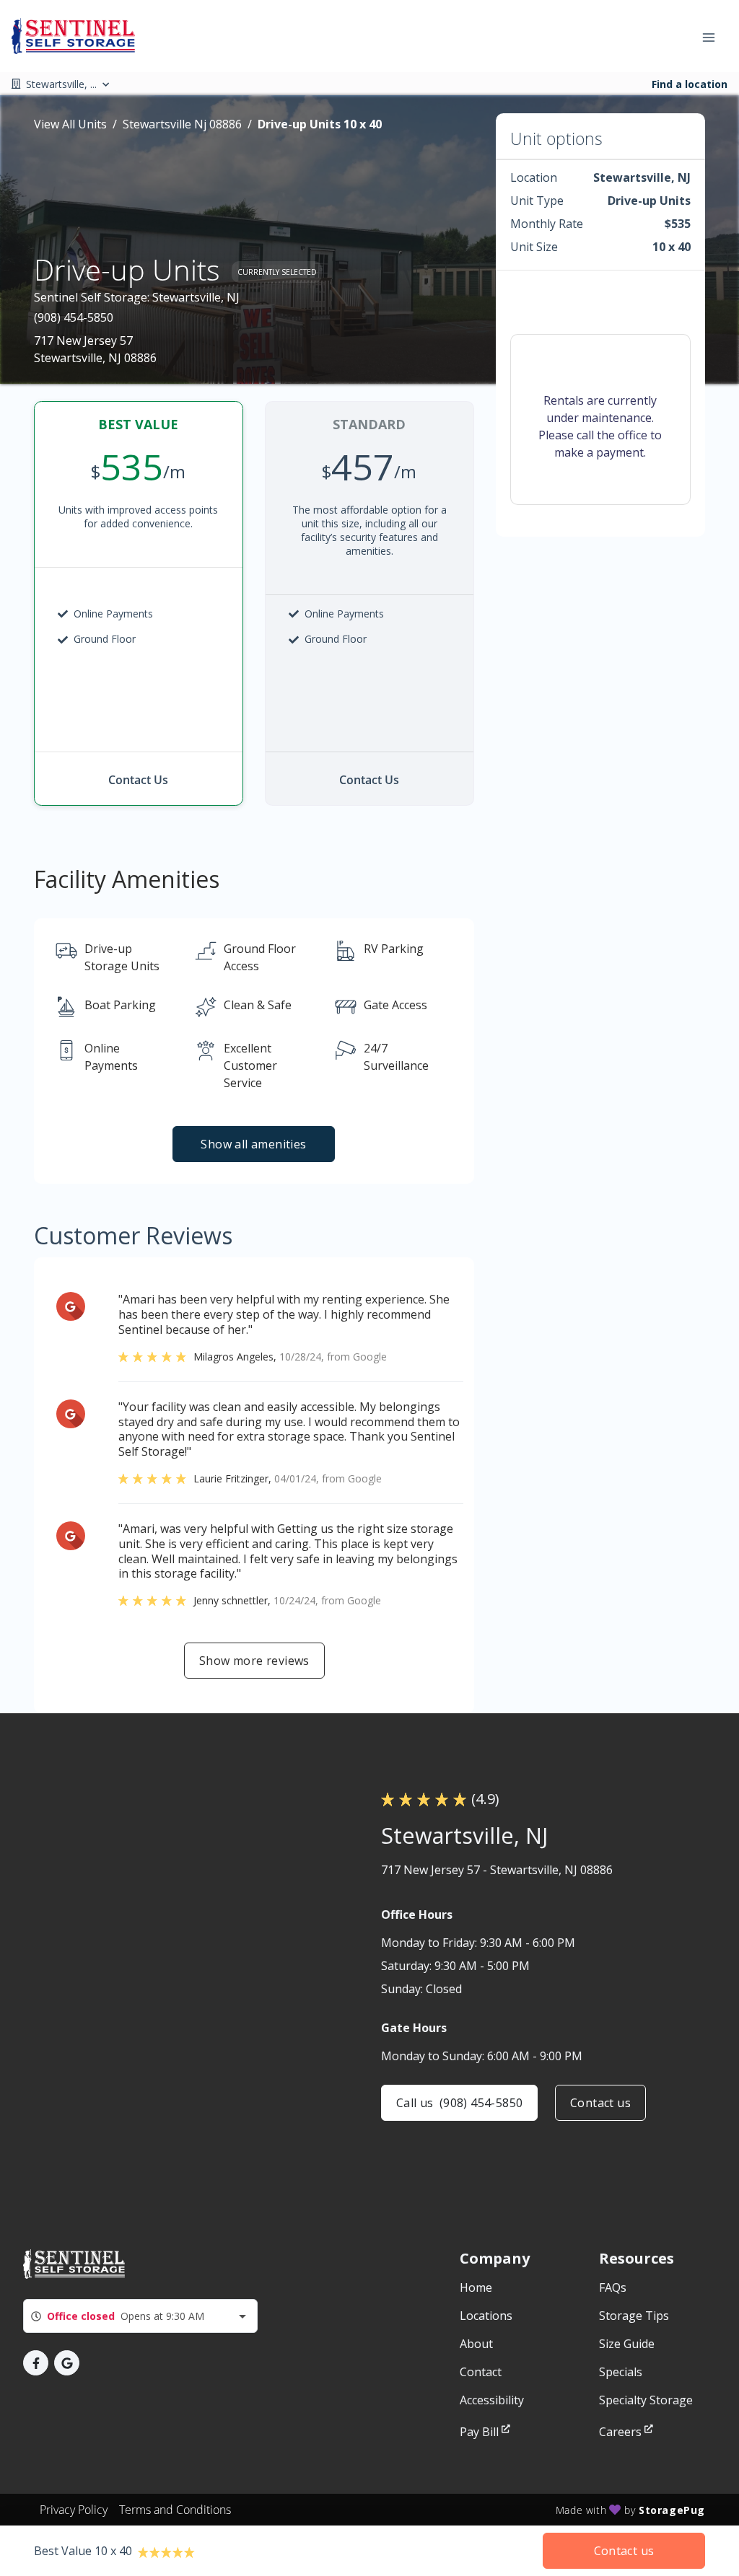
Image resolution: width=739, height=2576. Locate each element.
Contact (481, 2372)
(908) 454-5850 (74, 317)
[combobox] (140, 2316)
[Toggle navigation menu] (714, 36)
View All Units (70, 124)
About (476, 2344)
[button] (36, 2363)
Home (476, 2287)
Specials (621, 2372)
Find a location (690, 84)
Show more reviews (254, 1661)
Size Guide (627, 2344)
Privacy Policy (74, 2510)
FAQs (613, 2287)
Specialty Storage (646, 2400)
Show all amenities (254, 1144)
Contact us (600, 2103)
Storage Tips (634, 2316)
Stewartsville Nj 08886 (182, 124)
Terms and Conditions (175, 2510)
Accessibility (492, 2400)
